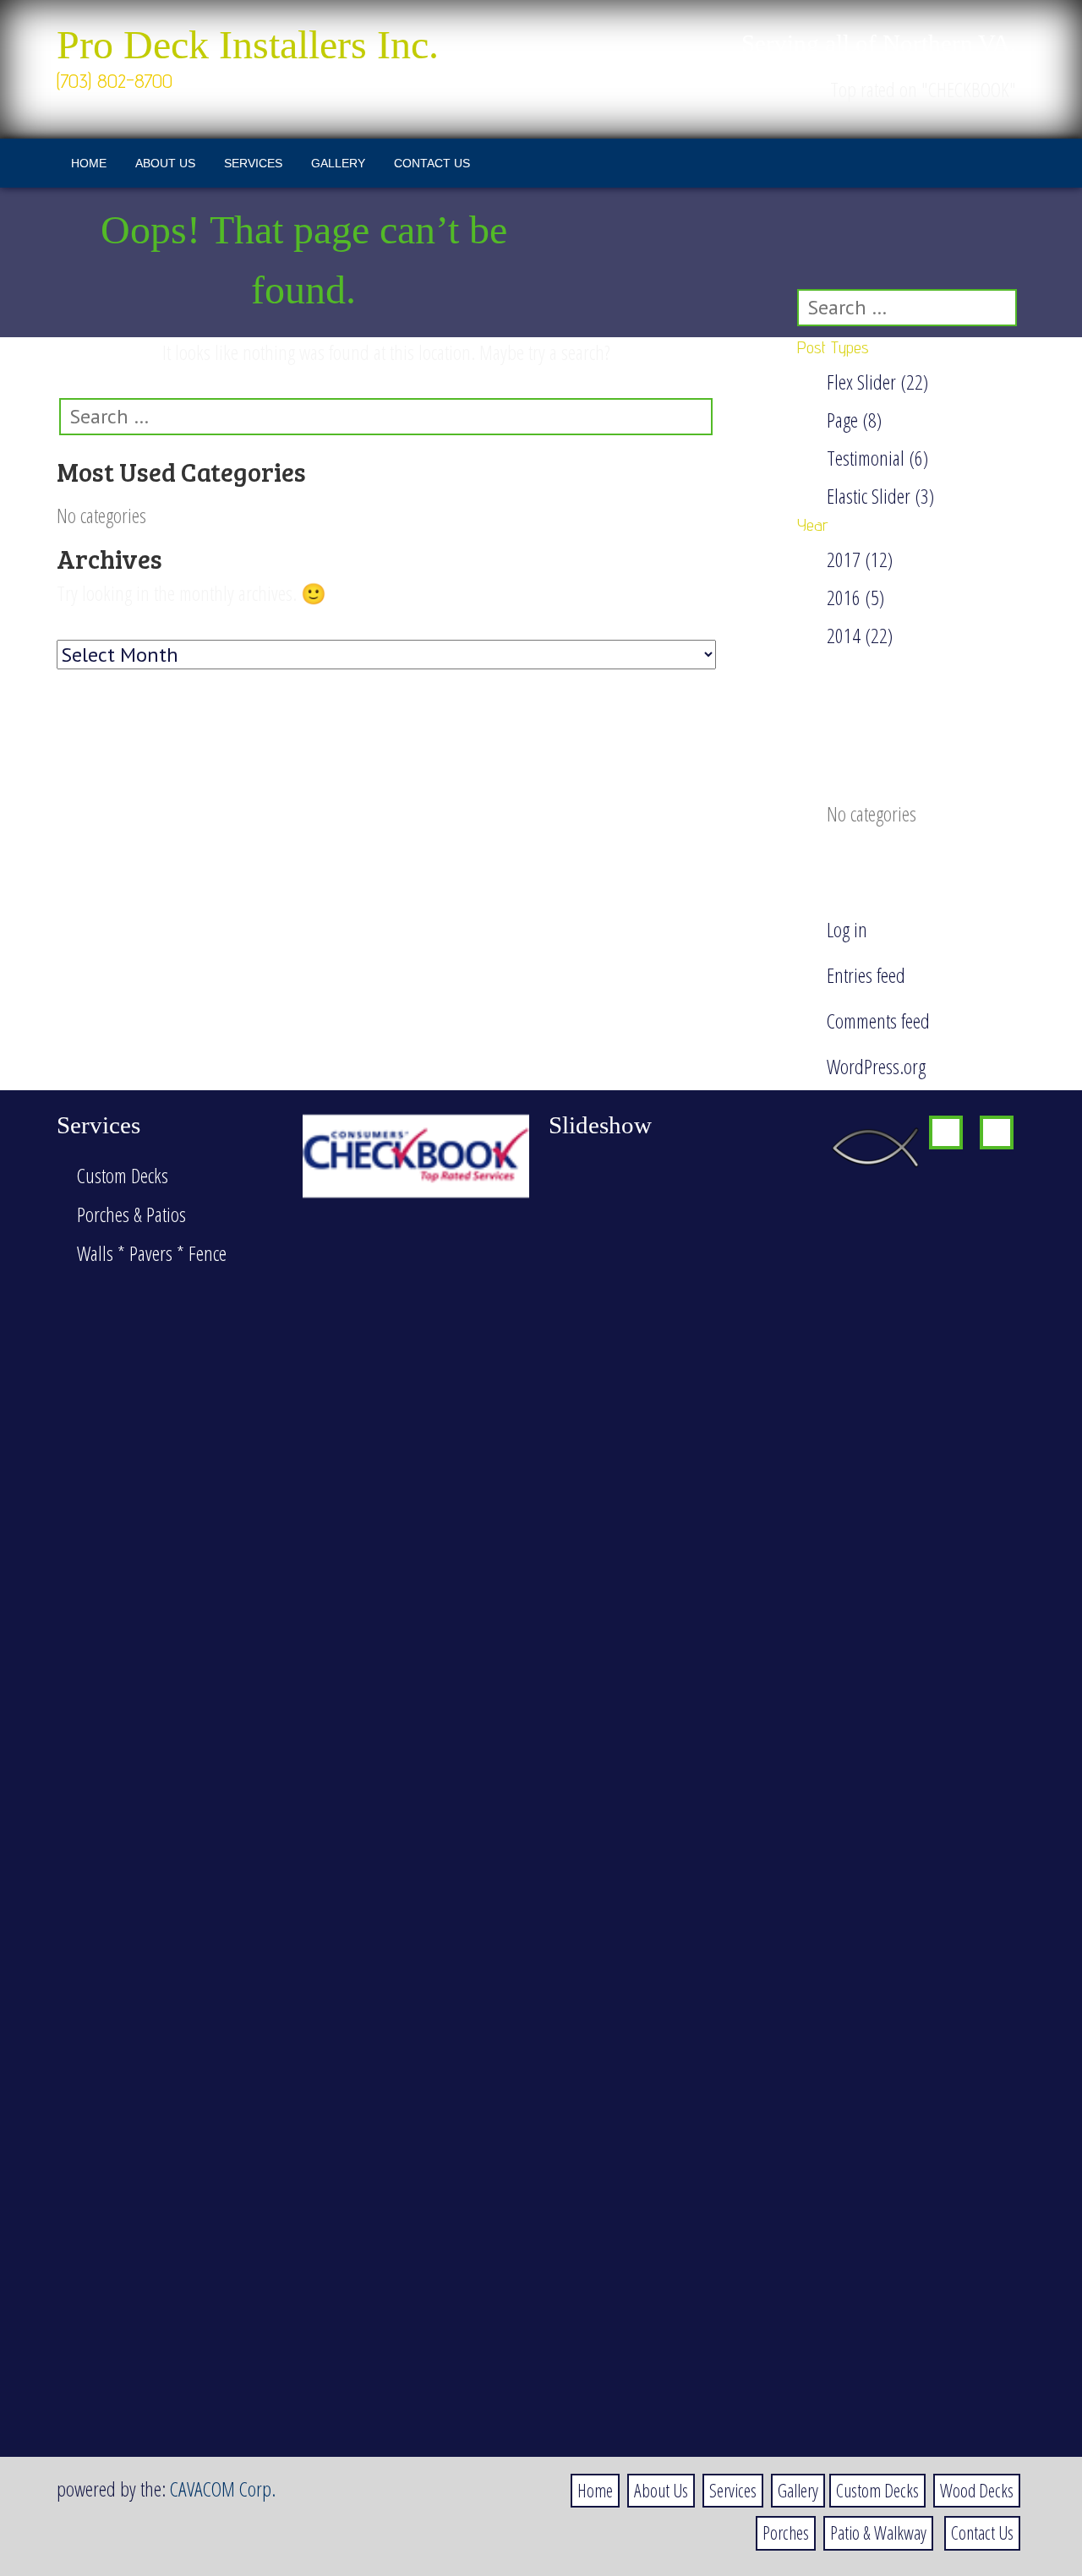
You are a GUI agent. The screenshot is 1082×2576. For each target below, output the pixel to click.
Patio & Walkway (878, 2532)
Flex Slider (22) (877, 382)
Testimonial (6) (877, 458)
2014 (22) (860, 635)
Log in (847, 929)
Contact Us (432, 163)
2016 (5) (855, 597)
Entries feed (866, 975)
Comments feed (878, 1021)
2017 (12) (860, 559)
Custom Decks (877, 2490)
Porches (786, 2532)
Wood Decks (977, 2490)
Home (89, 163)
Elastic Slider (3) (880, 496)
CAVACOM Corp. (223, 2489)
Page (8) (854, 420)
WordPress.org (876, 1066)
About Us (165, 163)
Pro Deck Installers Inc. (248, 45)
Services (253, 163)
